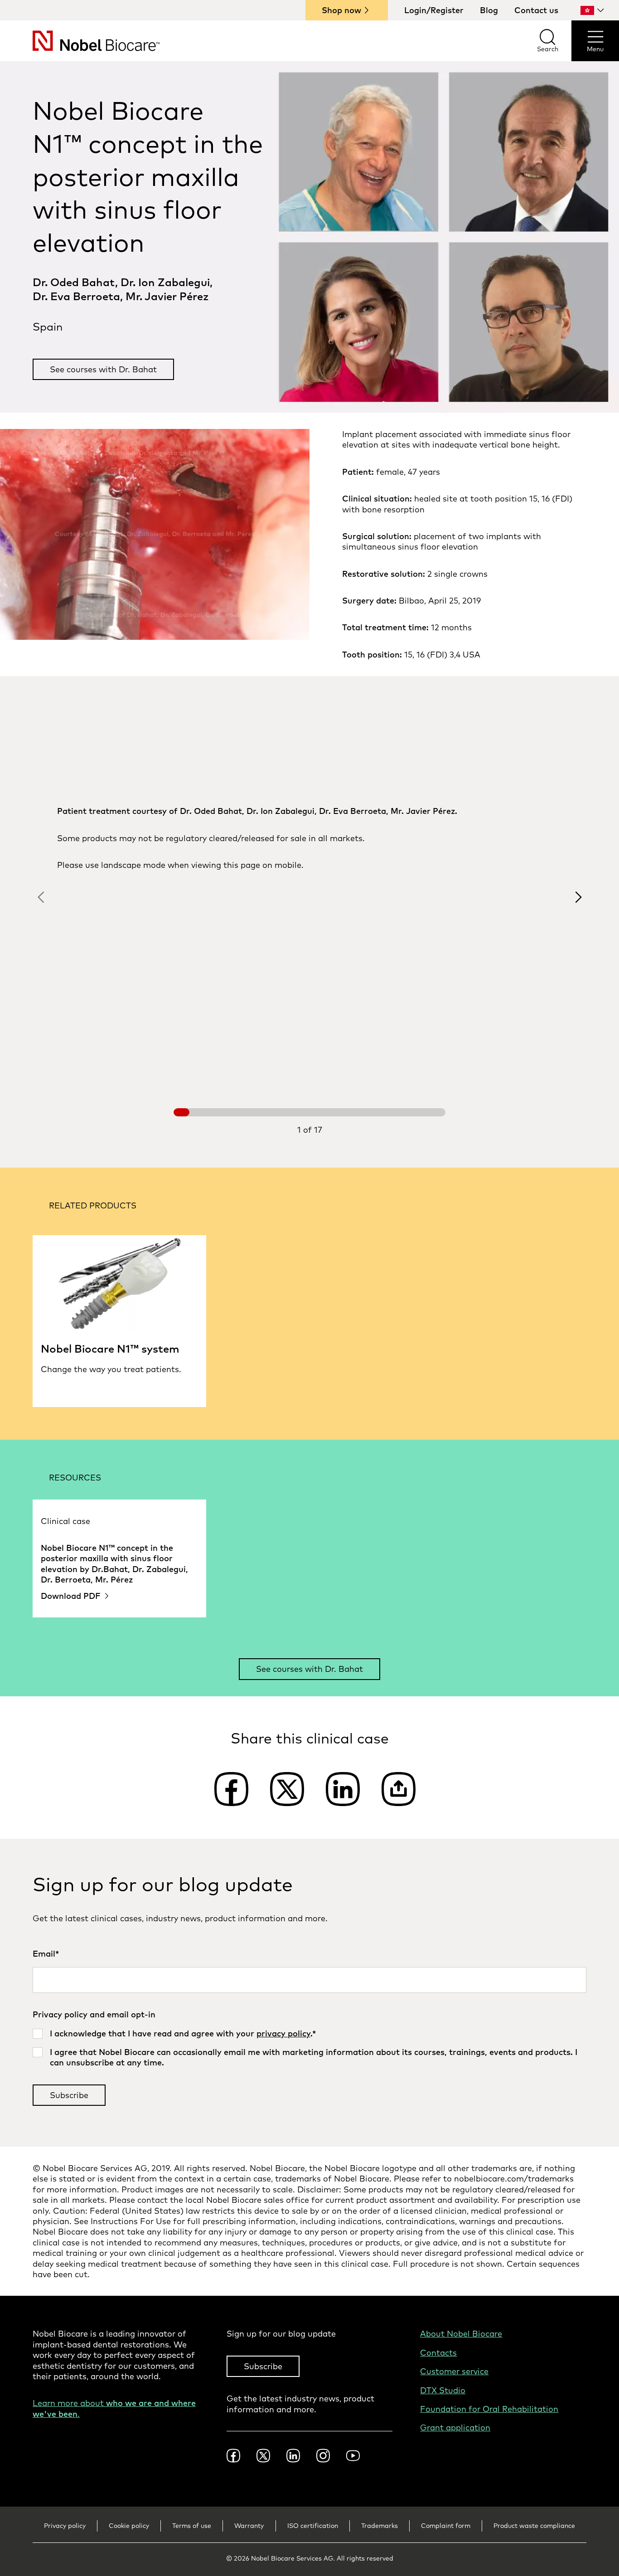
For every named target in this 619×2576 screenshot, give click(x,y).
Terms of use (192, 2526)
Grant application (455, 2427)
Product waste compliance (534, 2526)
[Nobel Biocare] (80, 41)
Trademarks (380, 2526)
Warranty (249, 2526)
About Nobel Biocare (461, 2334)
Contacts (438, 2353)
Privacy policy (65, 2526)
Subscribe (263, 2366)
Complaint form (446, 2526)
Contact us (536, 10)
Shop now (341, 10)
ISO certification (313, 2526)
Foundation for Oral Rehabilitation (489, 2409)
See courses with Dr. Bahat (103, 369)
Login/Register (434, 10)
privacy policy (283, 2033)
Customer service (454, 2371)
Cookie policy (129, 2526)
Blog (489, 10)
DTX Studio (443, 2390)
